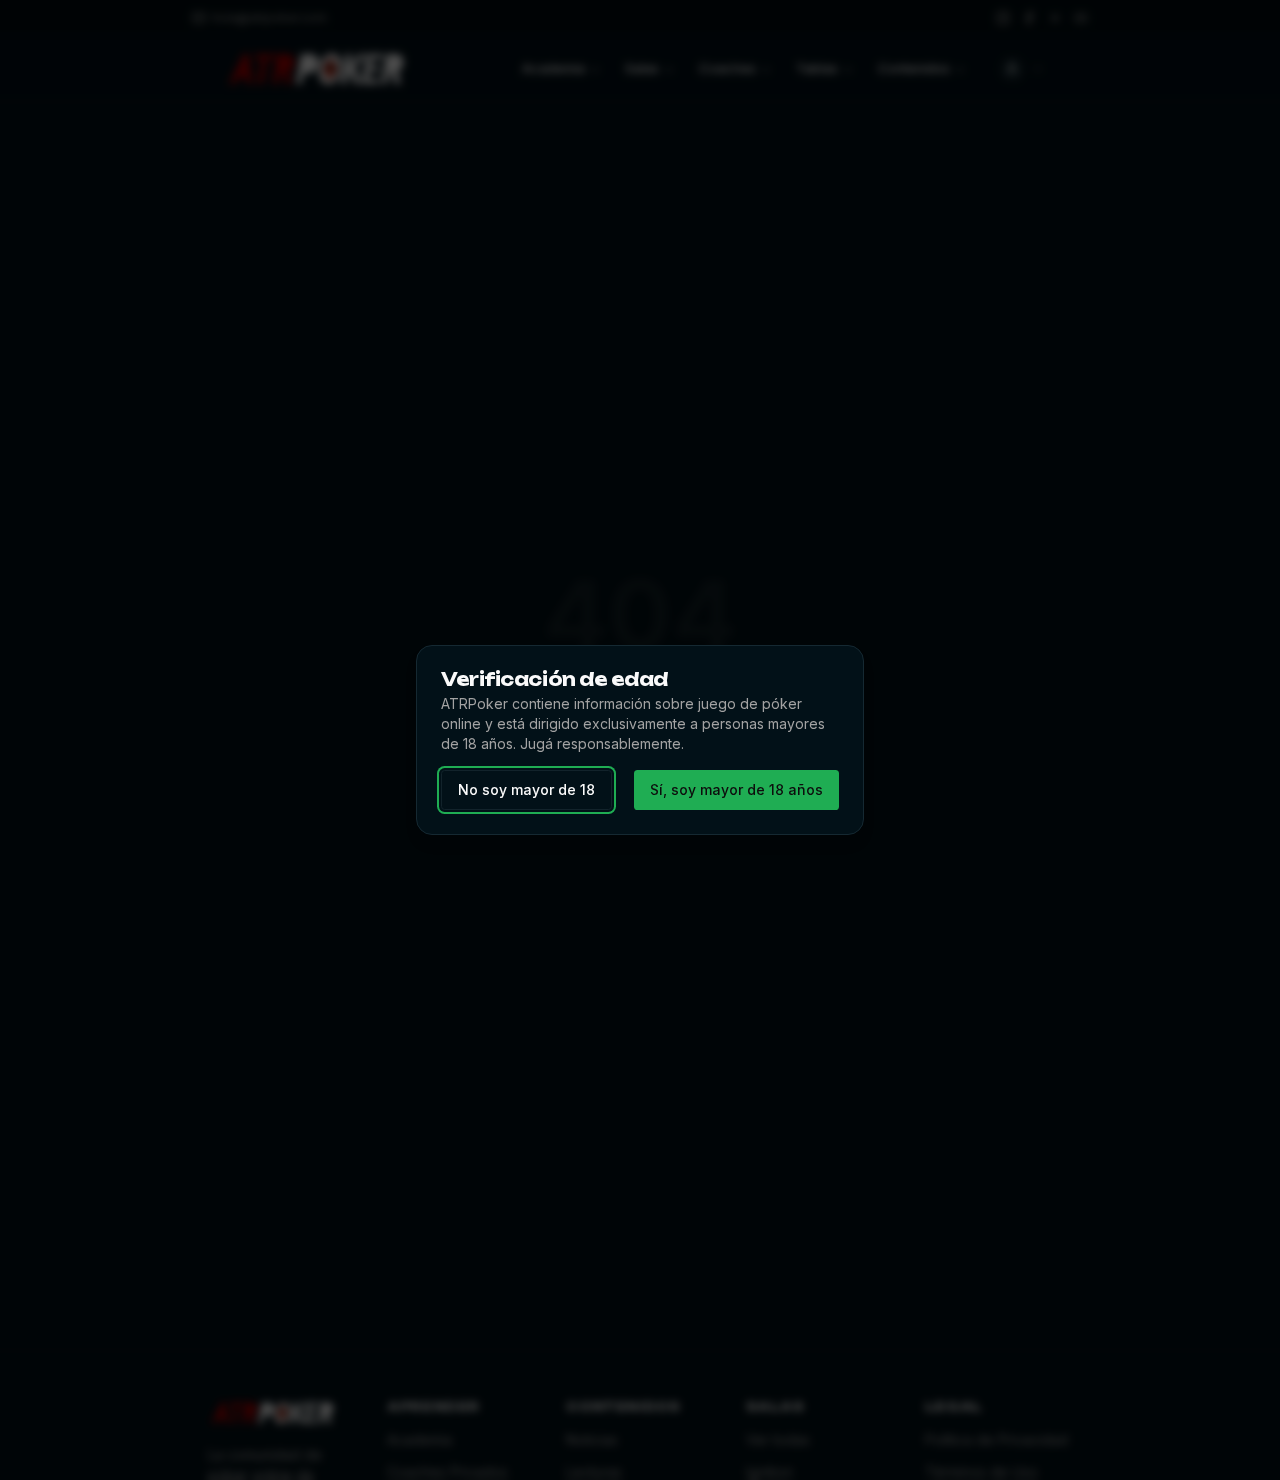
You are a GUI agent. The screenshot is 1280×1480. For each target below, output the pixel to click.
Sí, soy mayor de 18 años (736, 789)
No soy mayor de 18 (526, 789)
